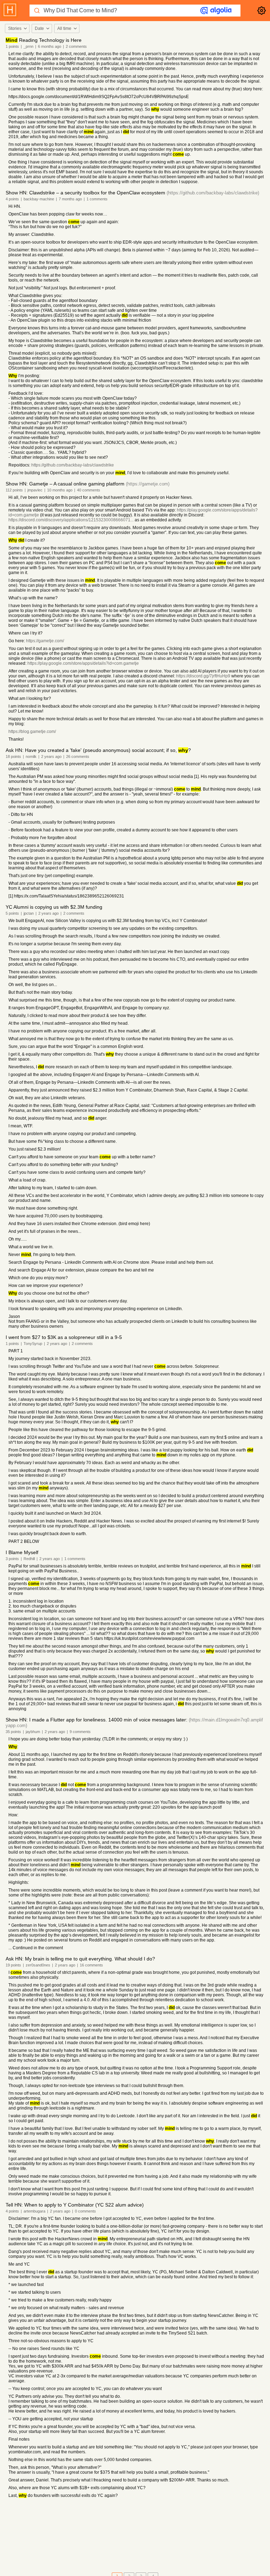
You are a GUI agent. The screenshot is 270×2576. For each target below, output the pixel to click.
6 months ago (50, 46)
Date (39, 28)
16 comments (91, 1965)
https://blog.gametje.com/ (32, 732)
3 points (12, 1559)
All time (64, 28)
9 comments (80, 1732)
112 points (14, 490)
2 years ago (51, 756)
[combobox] (17, 28)
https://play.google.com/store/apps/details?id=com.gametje (83, 663)
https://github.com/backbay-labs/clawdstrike (73, 465)
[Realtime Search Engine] (216, 11)
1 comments (97, 199)
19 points (13, 1965)
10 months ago (60, 490)
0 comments (85, 2211)
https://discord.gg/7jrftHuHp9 (203, 676)
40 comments (89, 490)
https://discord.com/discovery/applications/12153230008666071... (71, 520)
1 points (12, 46)
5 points (12, 913)
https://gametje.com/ (45, 641)
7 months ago (70, 199)
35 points (13, 1732)
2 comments (76, 46)
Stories (15, 28)
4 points (12, 199)
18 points (13, 756)
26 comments (78, 756)
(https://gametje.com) (148, 484)
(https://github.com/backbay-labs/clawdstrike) (213, 193)
